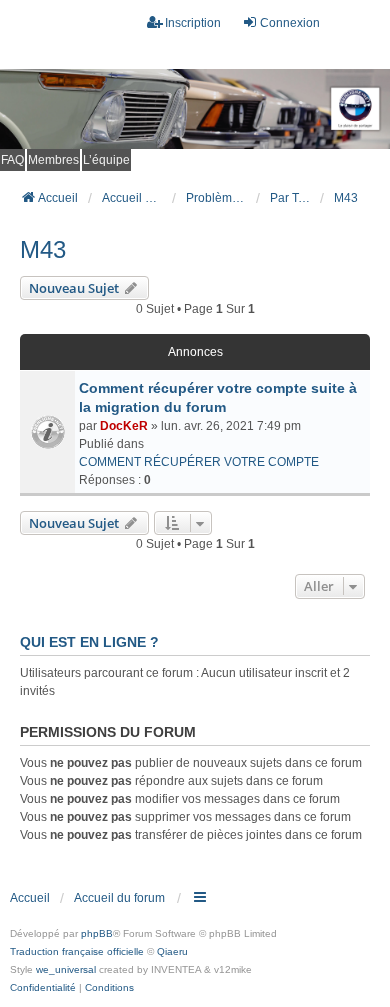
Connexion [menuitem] (290, 23)
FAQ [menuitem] (12, 160)
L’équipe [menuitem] (106, 160)
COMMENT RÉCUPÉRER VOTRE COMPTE (199, 462)
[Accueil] (195, 109)
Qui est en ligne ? (89, 642)
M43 (43, 249)
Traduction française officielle (77, 951)
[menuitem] (43, 988)
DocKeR (124, 426)
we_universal (66, 969)
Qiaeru (172, 951)
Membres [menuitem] (53, 160)
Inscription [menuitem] (193, 23)
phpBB (97, 933)
